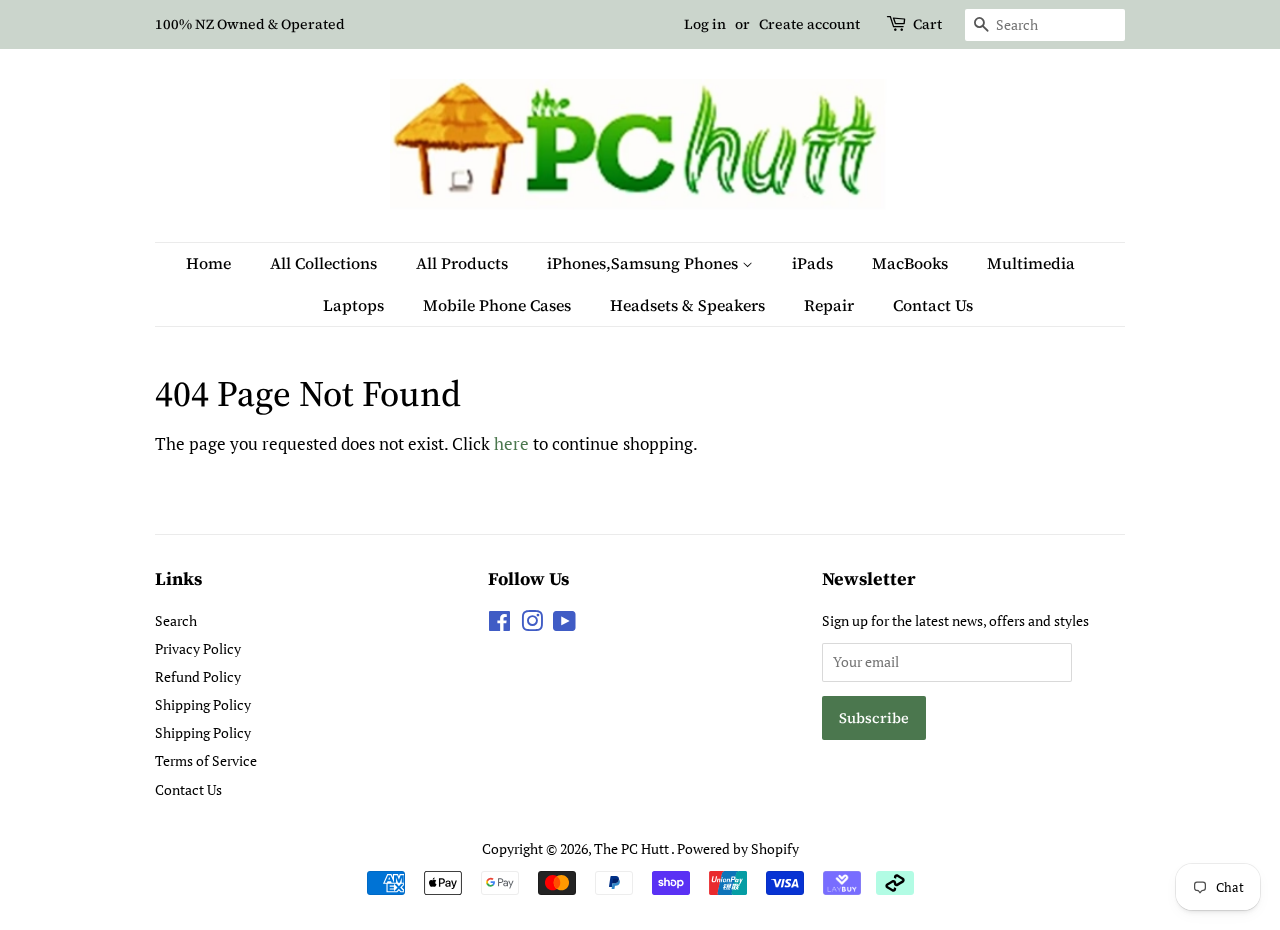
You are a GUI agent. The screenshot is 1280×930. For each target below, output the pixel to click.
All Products (462, 263)
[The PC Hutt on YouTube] (564, 624)
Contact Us (933, 305)
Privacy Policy (198, 648)
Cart (927, 24)
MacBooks (910, 263)
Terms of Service (206, 760)
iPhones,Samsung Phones (644, 263)
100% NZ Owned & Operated (250, 24)
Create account (809, 24)
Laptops (353, 305)
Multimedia (1031, 263)
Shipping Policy (203, 704)
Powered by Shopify (738, 848)
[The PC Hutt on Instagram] (532, 624)
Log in (705, 24)
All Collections (323, 263)
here (511, 443)
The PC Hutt (632, 848)
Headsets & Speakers (687, 305)
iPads (812, 263)
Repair (829, 305)
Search (176, 620)
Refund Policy (198, 676)
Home (208, 263)
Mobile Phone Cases (497, 305)
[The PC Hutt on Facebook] (499, 624)
